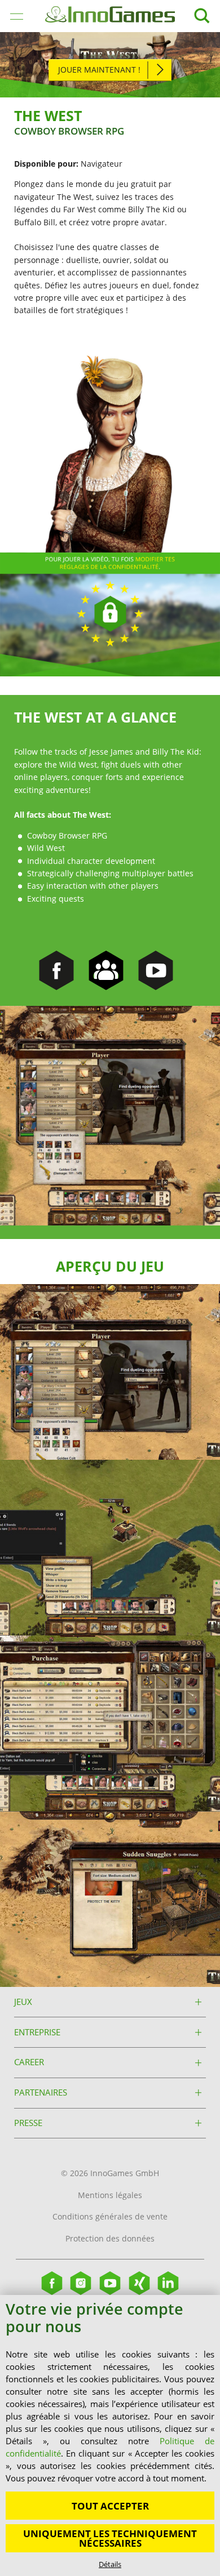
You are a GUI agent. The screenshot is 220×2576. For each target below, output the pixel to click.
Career (29, 2062)
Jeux (23, 2002)
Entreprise (37, 2032)
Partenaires (41, 2093)
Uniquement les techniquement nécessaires (110, 2538)
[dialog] (110, 2435)
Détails (110, 2564)
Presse (28, 2123)
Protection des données (110, 2238)
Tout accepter (110, 2506)
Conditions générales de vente (110, 2216)
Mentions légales (110, 2195)
